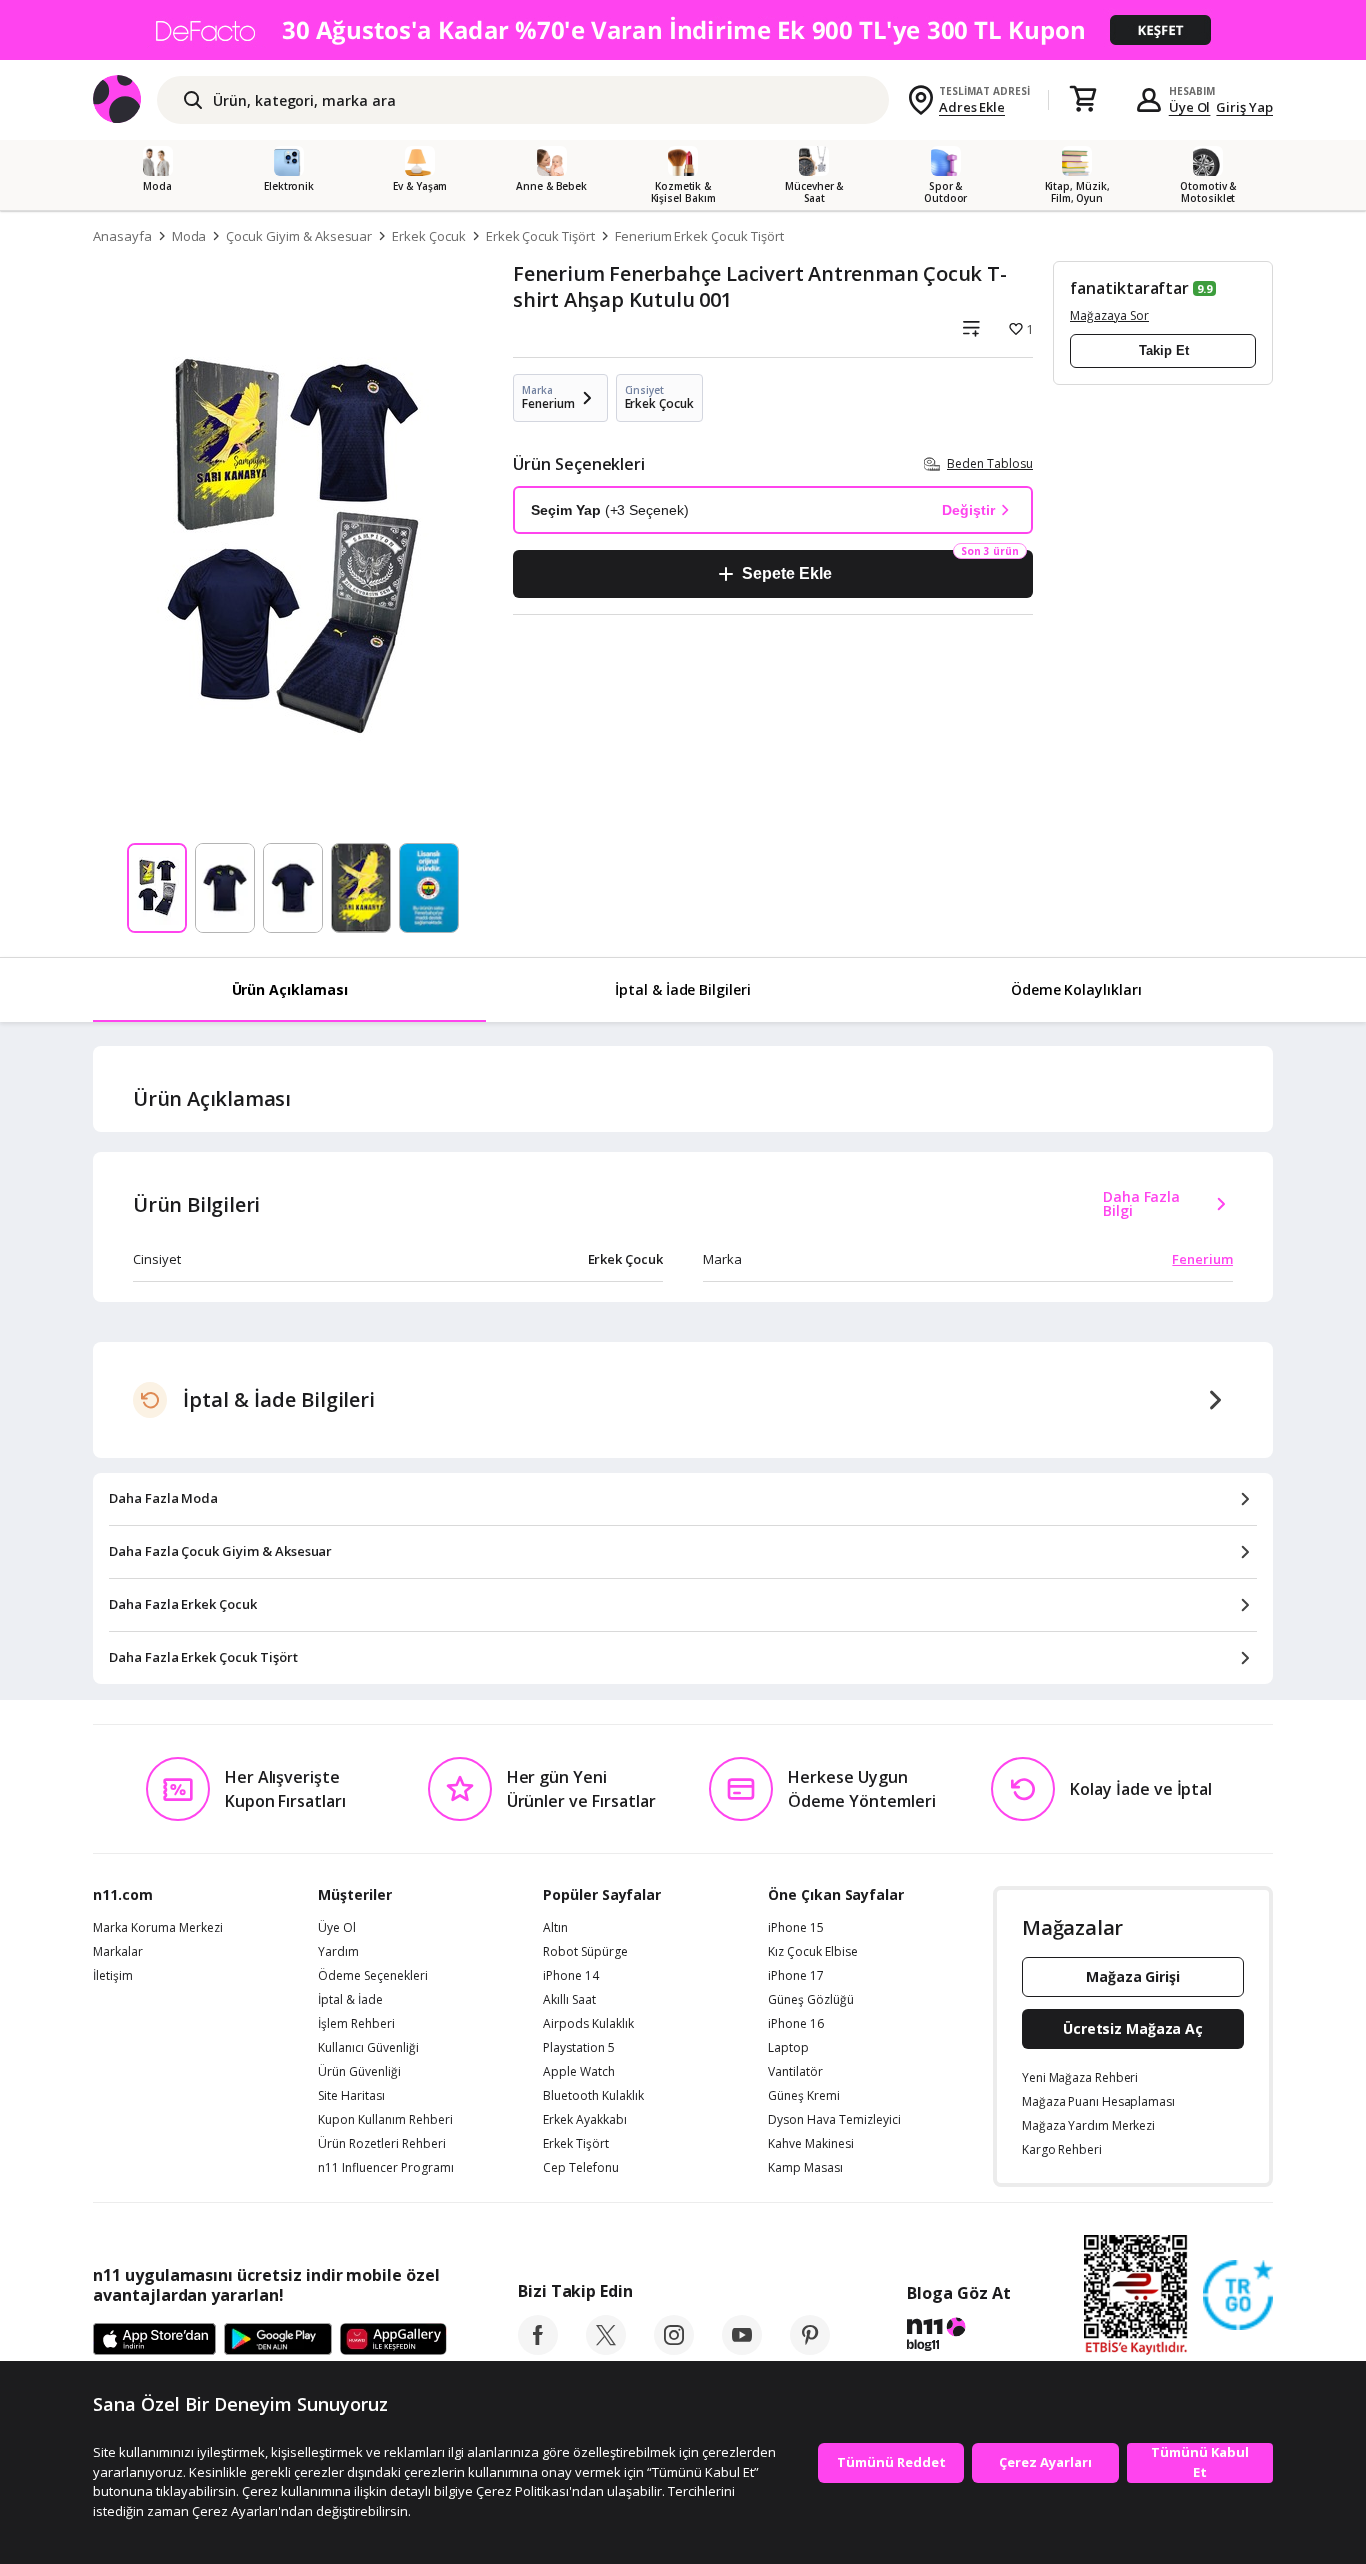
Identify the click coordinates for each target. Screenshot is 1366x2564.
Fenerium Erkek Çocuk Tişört (699, 236)
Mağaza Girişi (1133, 1976)
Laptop (788, 2048)
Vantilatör (795, 2072)
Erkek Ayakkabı (585, 2120)
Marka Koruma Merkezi (158, 1928)
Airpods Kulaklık (588, 2024)
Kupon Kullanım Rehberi (385, 2120)
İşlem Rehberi (356, 2024)
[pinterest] (810, 2349)
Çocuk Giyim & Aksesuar (299, 236)
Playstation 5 (579, 2048)
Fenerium (1202, 1259)
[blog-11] (958, 2337)
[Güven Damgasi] (1238, 2296)
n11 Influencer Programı (386, 2168)
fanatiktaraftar (1129, 288)
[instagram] (674, 2349)
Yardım (338, 1952)
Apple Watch (579, 2072)
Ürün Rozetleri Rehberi (382, 2144)
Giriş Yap (1244, 107)
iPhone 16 (796, 2024)
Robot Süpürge (585, 1952)
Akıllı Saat (569, 2000)
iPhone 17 (796, 1976)
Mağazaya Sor (1109, 315)
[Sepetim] (1083, 100)
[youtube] (742, 2349)
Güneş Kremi (804, 2096)
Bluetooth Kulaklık (593, 2096)
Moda (189, 236)
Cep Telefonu (581, 2168)
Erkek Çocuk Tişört (540, 236)
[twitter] (606, 2349)
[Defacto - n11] (683, 30)
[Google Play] (278, 2340)
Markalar (118, 1952)
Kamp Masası (805, 2168)
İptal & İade (350, 2000)
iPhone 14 (571, 1976)
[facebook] (538, 2349)
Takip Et (1164, 350)
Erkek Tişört (576, 2144)
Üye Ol (1190, 107)
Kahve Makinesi (811, 2144)
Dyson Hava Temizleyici (834, 2120)
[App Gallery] (393, 2340)
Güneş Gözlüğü (811, 2000)
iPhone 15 (796, 1928)
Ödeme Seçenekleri (373, 1976)
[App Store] (154, 2340)
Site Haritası (351, 2096)
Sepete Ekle (786, 573)
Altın (555, 1928)
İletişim (113, 1976)
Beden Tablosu (990, 463)
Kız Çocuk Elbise (813, 1952)
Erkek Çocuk (428, 236)
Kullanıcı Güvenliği (368, 2048)
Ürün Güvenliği (359, 2072)
